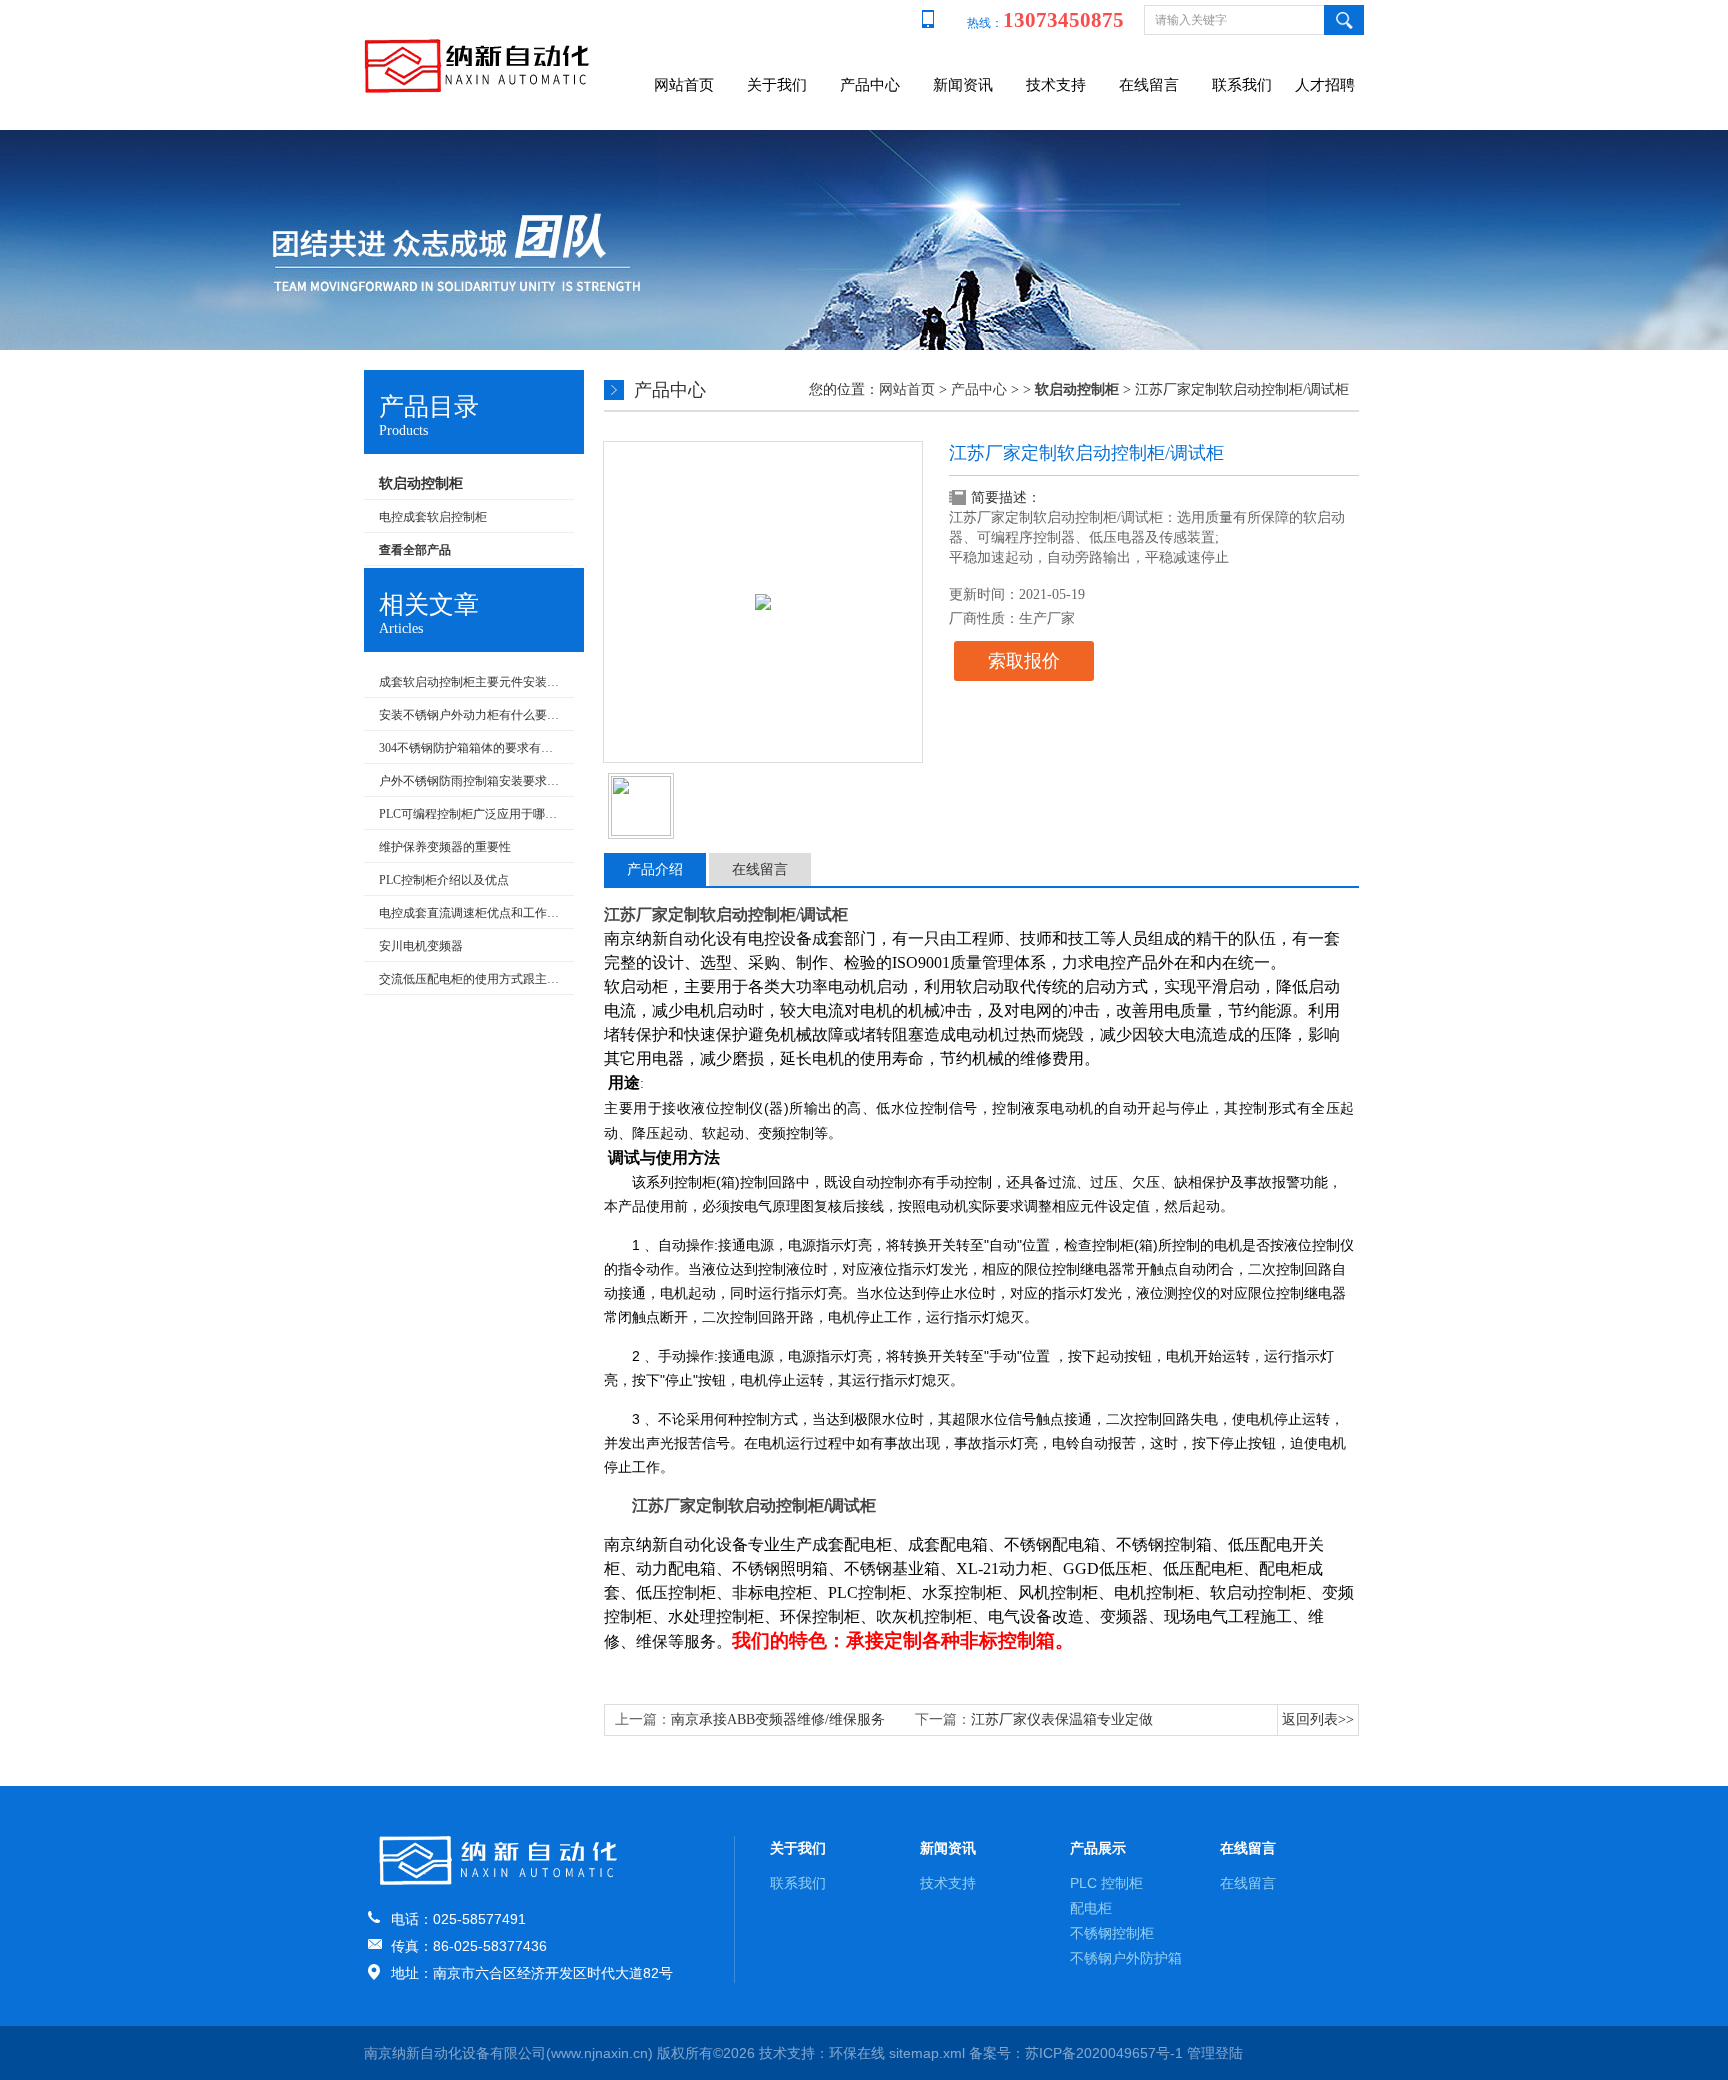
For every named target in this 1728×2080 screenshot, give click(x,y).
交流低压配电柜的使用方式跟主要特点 (471, 979)
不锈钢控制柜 (1112, 1933)
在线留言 (1149, 85)
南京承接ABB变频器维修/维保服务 (778, 1719)
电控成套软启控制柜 (433, 517)
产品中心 (870, 85)
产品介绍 (655, 869)
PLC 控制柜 (1106, 1883)
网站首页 (684, 85)
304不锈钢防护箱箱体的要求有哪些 (471, 748)
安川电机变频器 (421, 946)
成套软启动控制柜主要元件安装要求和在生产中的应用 (471, 682)
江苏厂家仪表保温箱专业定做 (1062, 1719)
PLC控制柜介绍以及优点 (444, 880)
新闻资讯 (963, 85)
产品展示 (1098, 1848)
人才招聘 (1325, 85)
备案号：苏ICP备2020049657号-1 (1076, 2053)
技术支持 (1056, 85)
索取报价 (1024, 661)
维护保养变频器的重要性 (445, 847)
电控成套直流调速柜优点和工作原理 (471, 913)
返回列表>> (1318, 1719)
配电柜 (1091, 1908)
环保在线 (857, 2053)
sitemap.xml (927, 2053)
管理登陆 (1215, 2053)
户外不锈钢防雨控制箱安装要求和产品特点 (471, 781)
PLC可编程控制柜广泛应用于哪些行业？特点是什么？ (471, 814)
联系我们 (1242, 85)
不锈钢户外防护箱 (1126, 1958)
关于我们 (777, 85)
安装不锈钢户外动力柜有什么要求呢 (471, 715)
